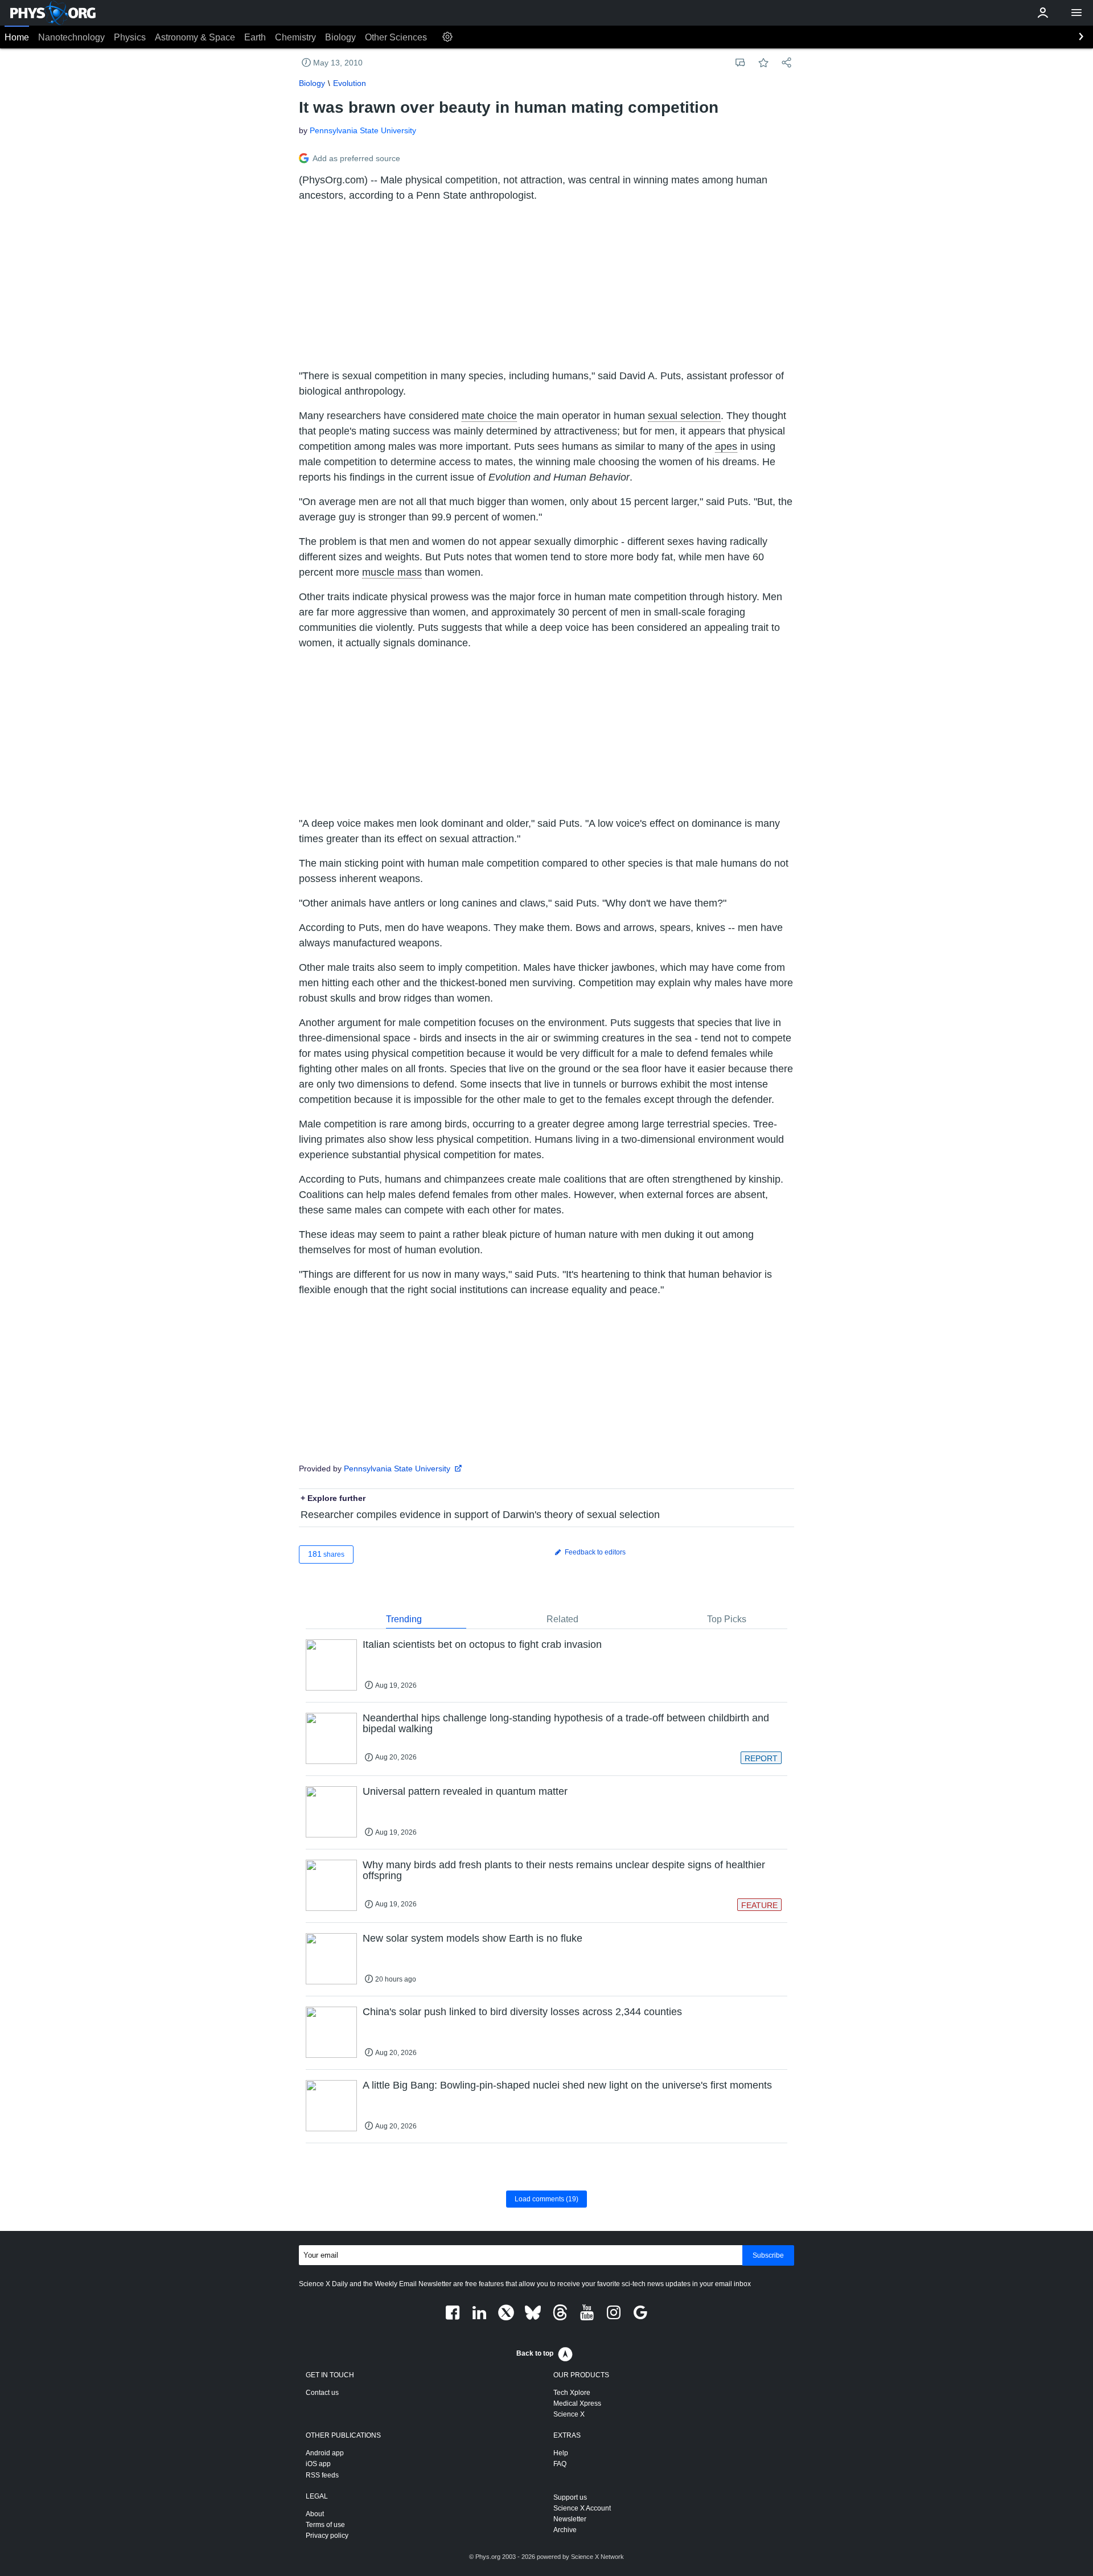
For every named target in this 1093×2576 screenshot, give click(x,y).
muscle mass (392, 572)
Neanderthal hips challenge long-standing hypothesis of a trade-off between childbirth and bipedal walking (566, 1724)
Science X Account (582, 2508)
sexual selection (684, 416)
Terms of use (325, 2525)
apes (726, 446)
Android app (325, 2453)
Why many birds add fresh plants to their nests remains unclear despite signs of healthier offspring (564, 1871)
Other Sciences (396, 37)
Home (17, 37)
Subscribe (768, 2255)
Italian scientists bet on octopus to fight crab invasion (482, 1644)
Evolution (350, 83)
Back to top (535, 2353)
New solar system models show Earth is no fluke (472, 1938)
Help (561, 2453)
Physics (130, 37)
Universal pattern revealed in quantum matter (465, 1791)
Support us (570, 2497)
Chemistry (295, 37)
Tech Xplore (572, 2393)
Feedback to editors (594, 1552)
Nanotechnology (71, 37)
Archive (565, 2530)
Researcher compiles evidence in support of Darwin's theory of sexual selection (480, 1515)
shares (326, 1554)
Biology (340, 37)
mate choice (489, 416)
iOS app (318, 2464)
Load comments (546, 2199)
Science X (569, 2414)
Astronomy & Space (195, 37)
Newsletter (570, 2519)
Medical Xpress (577, 2403)
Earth (255, 37)
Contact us (322, 2393)
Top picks (727, 1619)
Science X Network (597, 2557)
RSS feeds (322, 2475)
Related (562, 1619)
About (315, 2514)
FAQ (560, 2464)
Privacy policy (327, 2536)
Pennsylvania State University (363, 130)
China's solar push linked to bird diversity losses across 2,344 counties (522, 2012)
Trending (404, 1619)
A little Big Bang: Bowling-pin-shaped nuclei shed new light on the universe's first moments (567, 2085)
